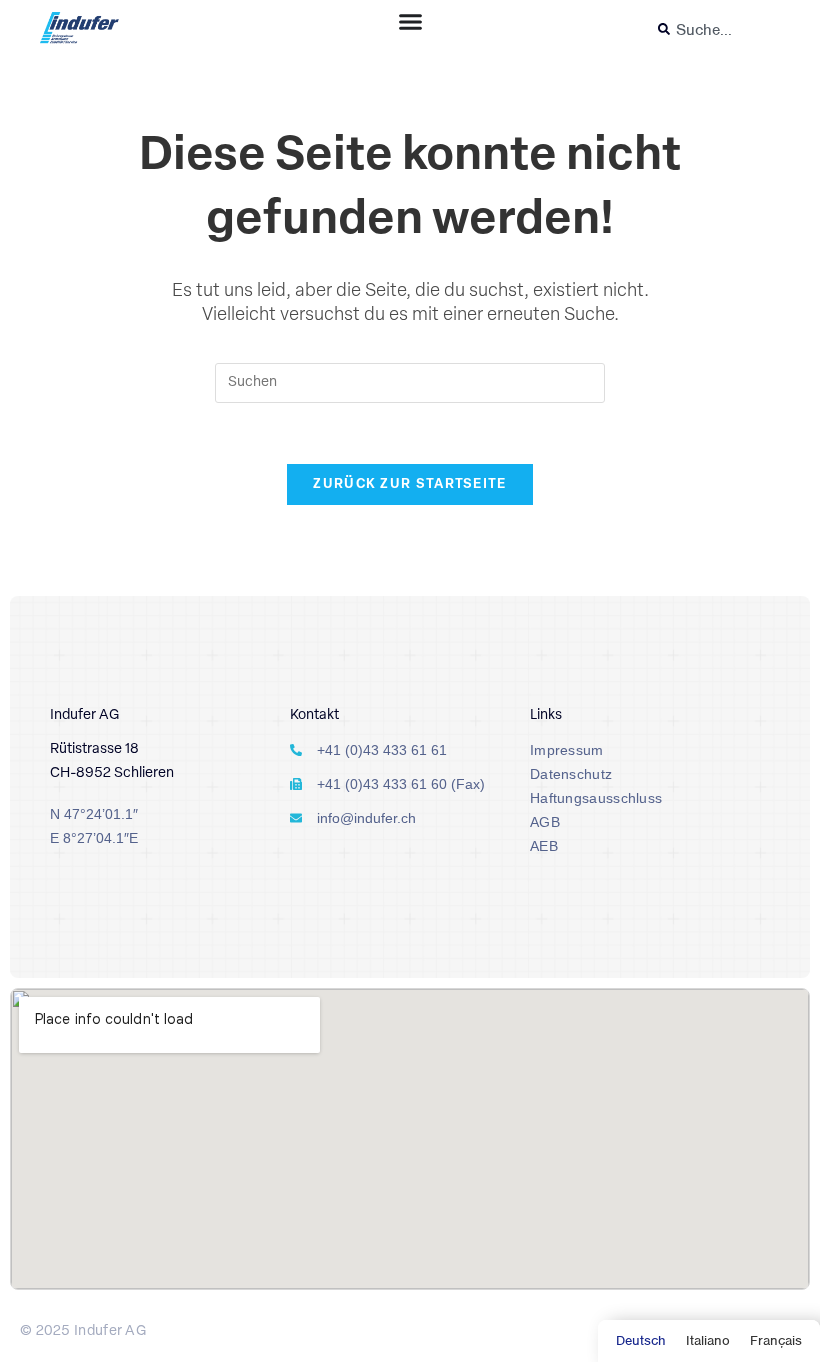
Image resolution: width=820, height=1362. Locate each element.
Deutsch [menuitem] (641, 1340)
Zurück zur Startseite (409, 484)
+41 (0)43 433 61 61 (382, 750)
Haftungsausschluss (596, 798)
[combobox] (714, 30)
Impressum (567, 750)
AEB (544, 846)
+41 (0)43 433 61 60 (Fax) (401, 784)
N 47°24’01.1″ (94, 814)
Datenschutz (571, 774)
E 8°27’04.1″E (94, 838)
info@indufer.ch (366, 818)
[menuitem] (641, 1341)
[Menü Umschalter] (410, 21)
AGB (545, 822)
